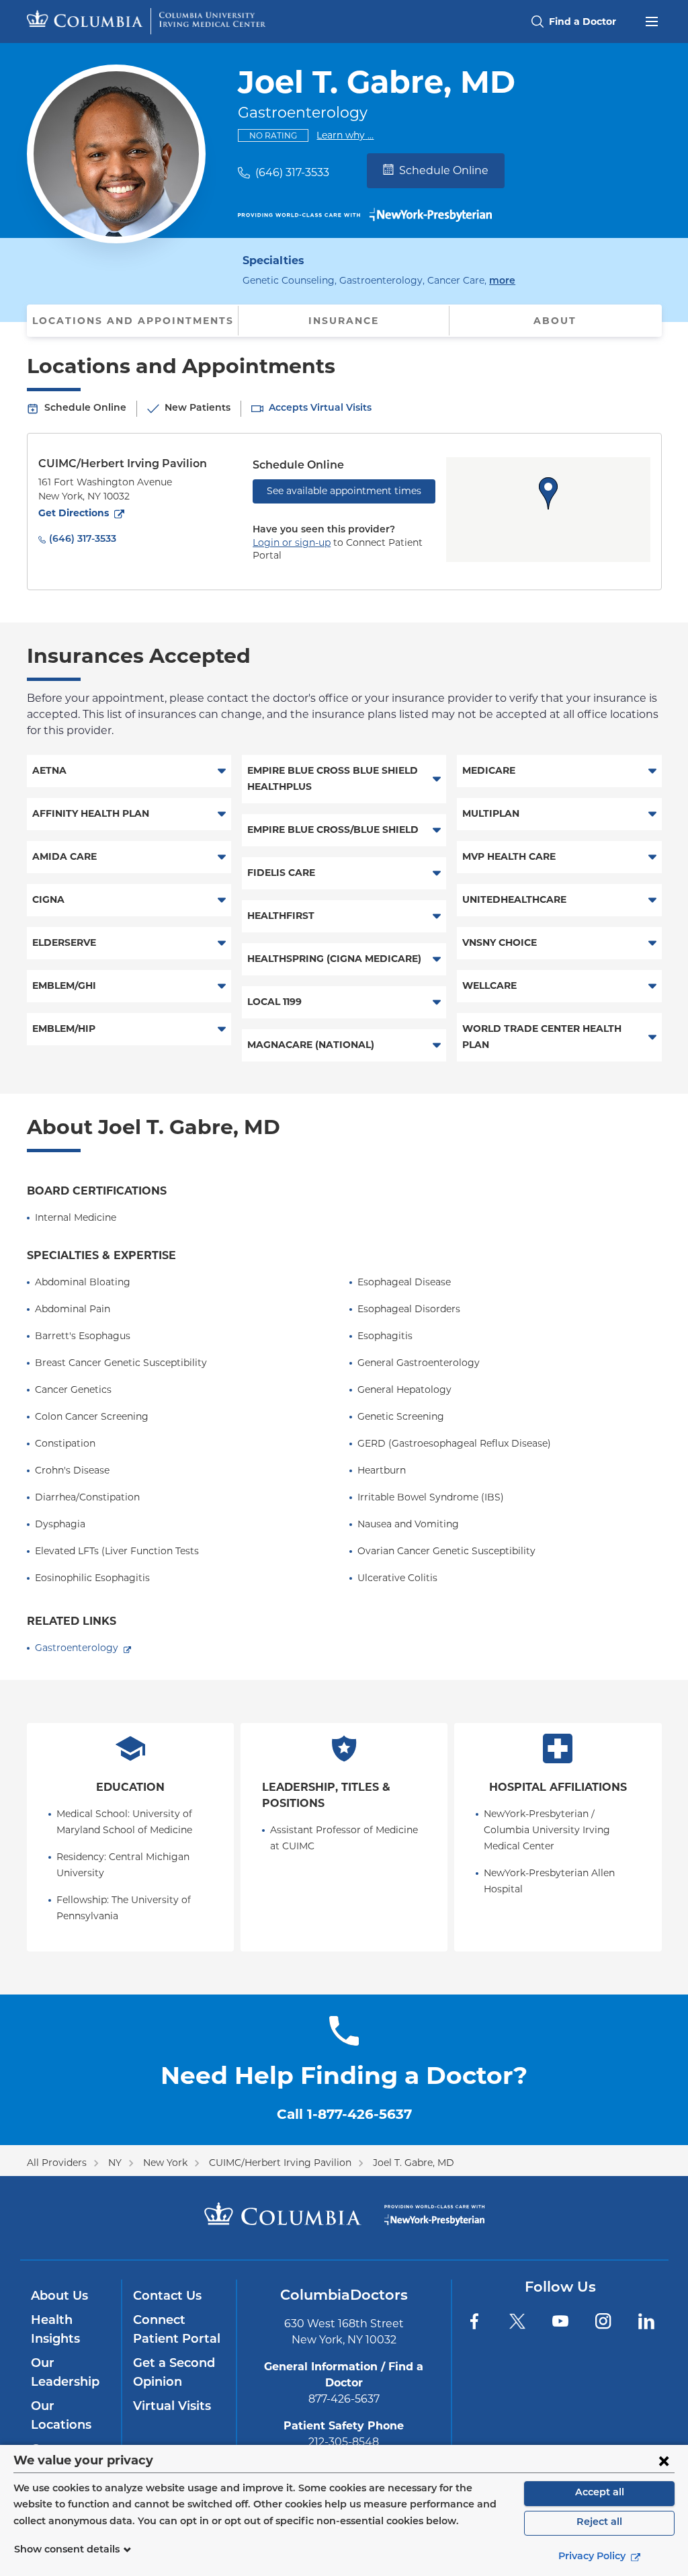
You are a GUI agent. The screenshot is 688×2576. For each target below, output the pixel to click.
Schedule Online (444, 170)
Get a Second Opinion (174, 2374)
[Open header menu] (652, 20)
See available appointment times (344, 491)
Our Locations (61, 2417)
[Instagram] (603, 2321)
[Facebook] (474, 2321)
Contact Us (167, 2297)
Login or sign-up (292, 542)
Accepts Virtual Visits (320, 408)
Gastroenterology (77, 1648)
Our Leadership (65, 2374)
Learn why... (345, 135)
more (502, 281)
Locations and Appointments (133, 321)
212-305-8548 (344, 2442)
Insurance (344, 321)
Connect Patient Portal (177, 2331)
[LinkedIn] (646, 2321)
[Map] (548, 510)
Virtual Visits (172, 2407)
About (555, 321)
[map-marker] (548, 493)
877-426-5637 (344, 2399)
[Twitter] (517, 2321)
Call (344, 2114)
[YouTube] (560, 2321)
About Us (59, 2297)
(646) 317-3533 (292, 172)
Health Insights (55, 2331)
